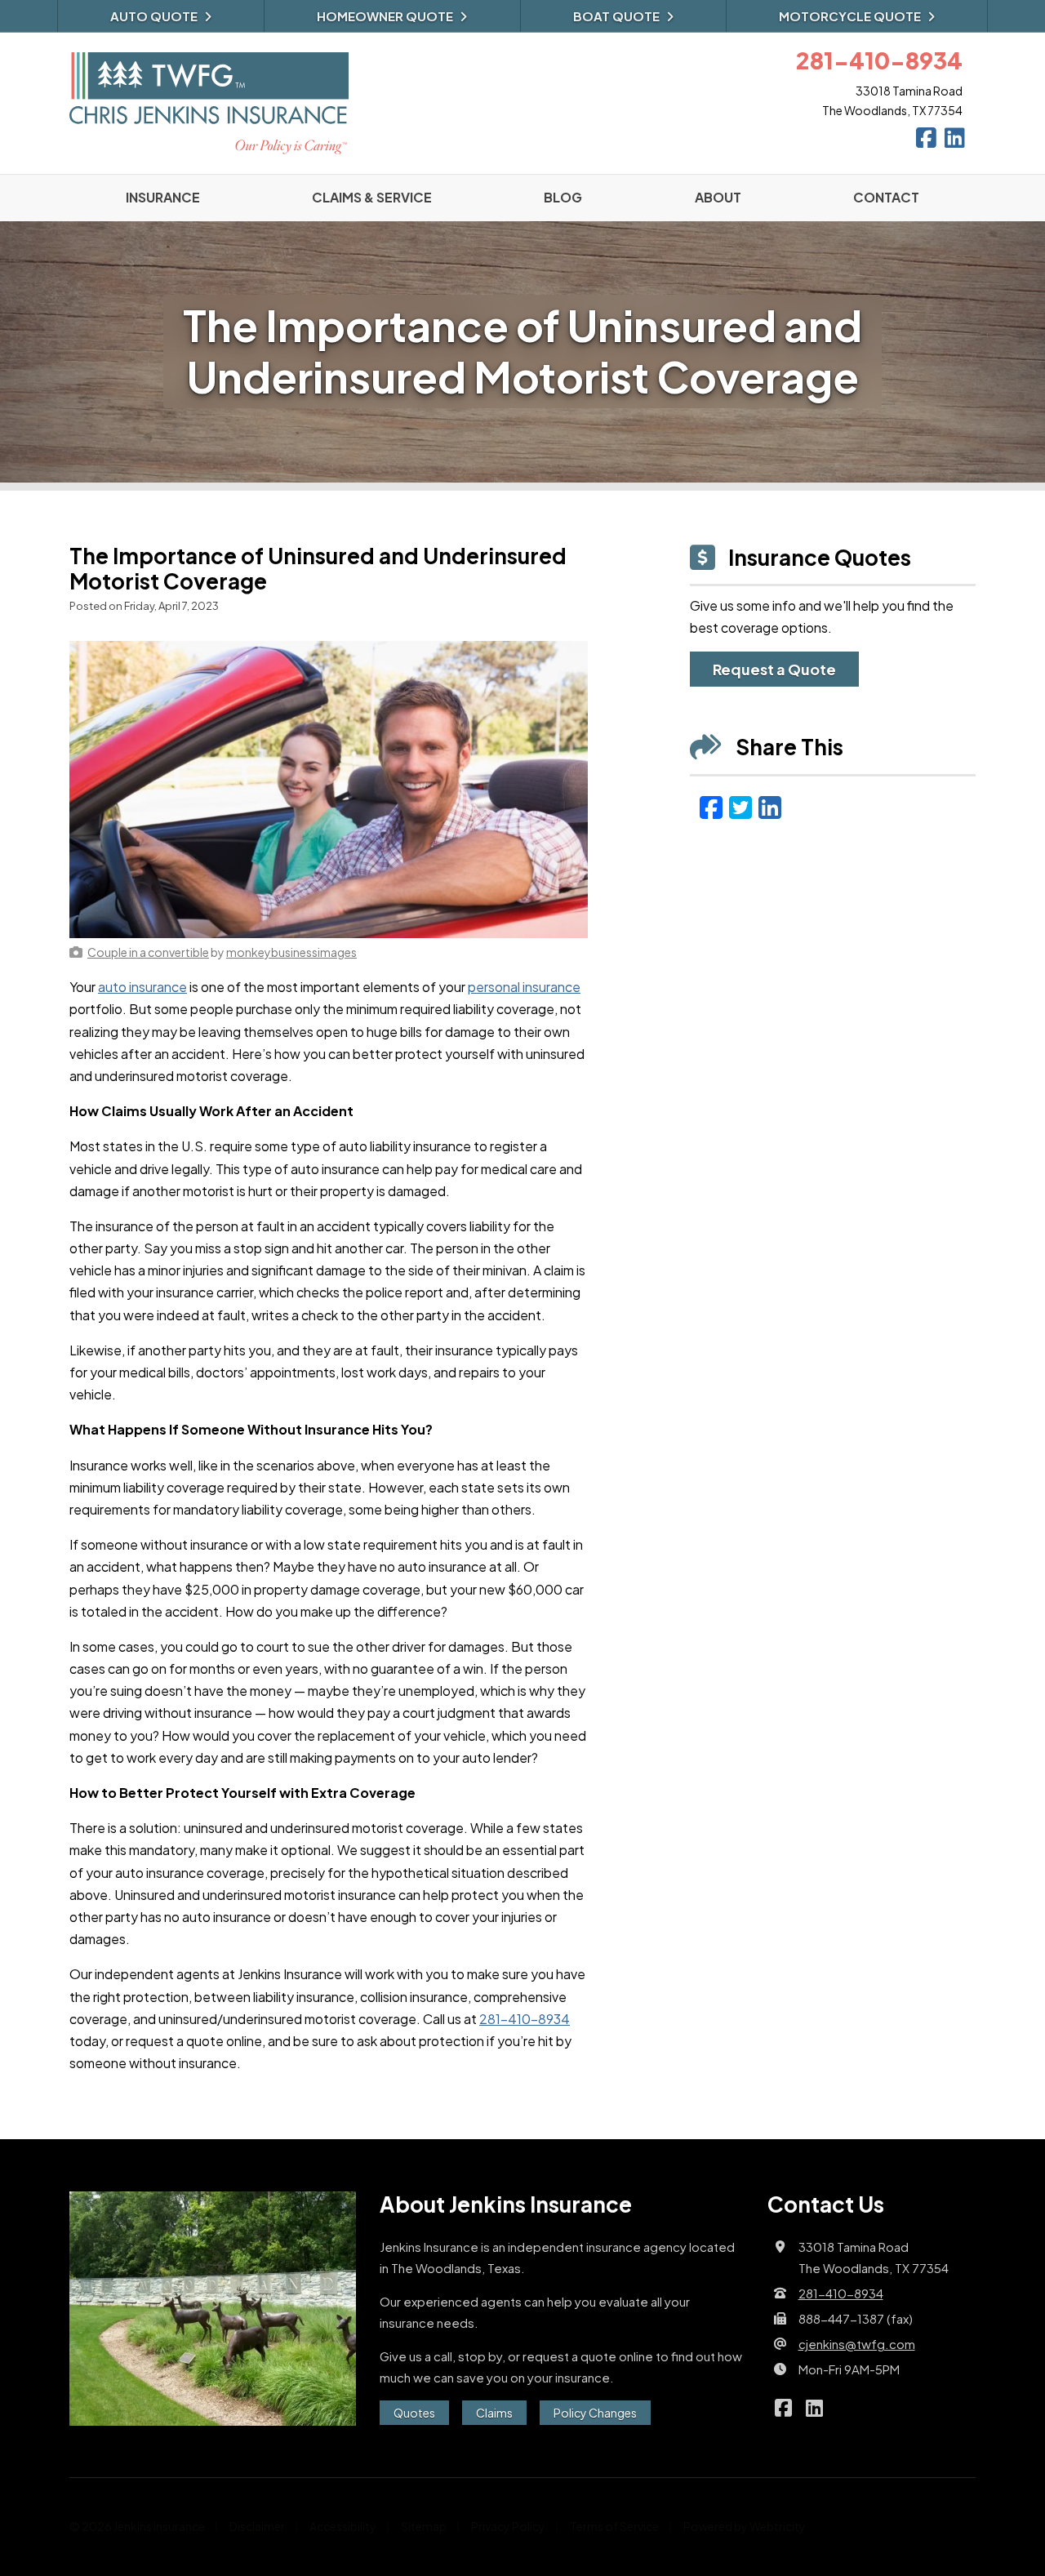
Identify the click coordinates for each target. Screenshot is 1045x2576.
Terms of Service (614, 2526)
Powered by (745, 2526)
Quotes (414, 2413)
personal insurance (524, 987)
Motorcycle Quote (850, 16)
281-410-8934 (525, 2019)
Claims (494, 2413)
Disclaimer (257, 2526)
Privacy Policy (508, 2526)
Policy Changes (595, 2413)
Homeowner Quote (385, 16)
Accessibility (343, 2526)
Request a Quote (774, 669)
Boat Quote (616, 16)
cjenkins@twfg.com (857, 2344)
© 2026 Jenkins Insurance (137, 2526)
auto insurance (142, 987)
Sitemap (424, 2526)
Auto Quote (154, 16)
